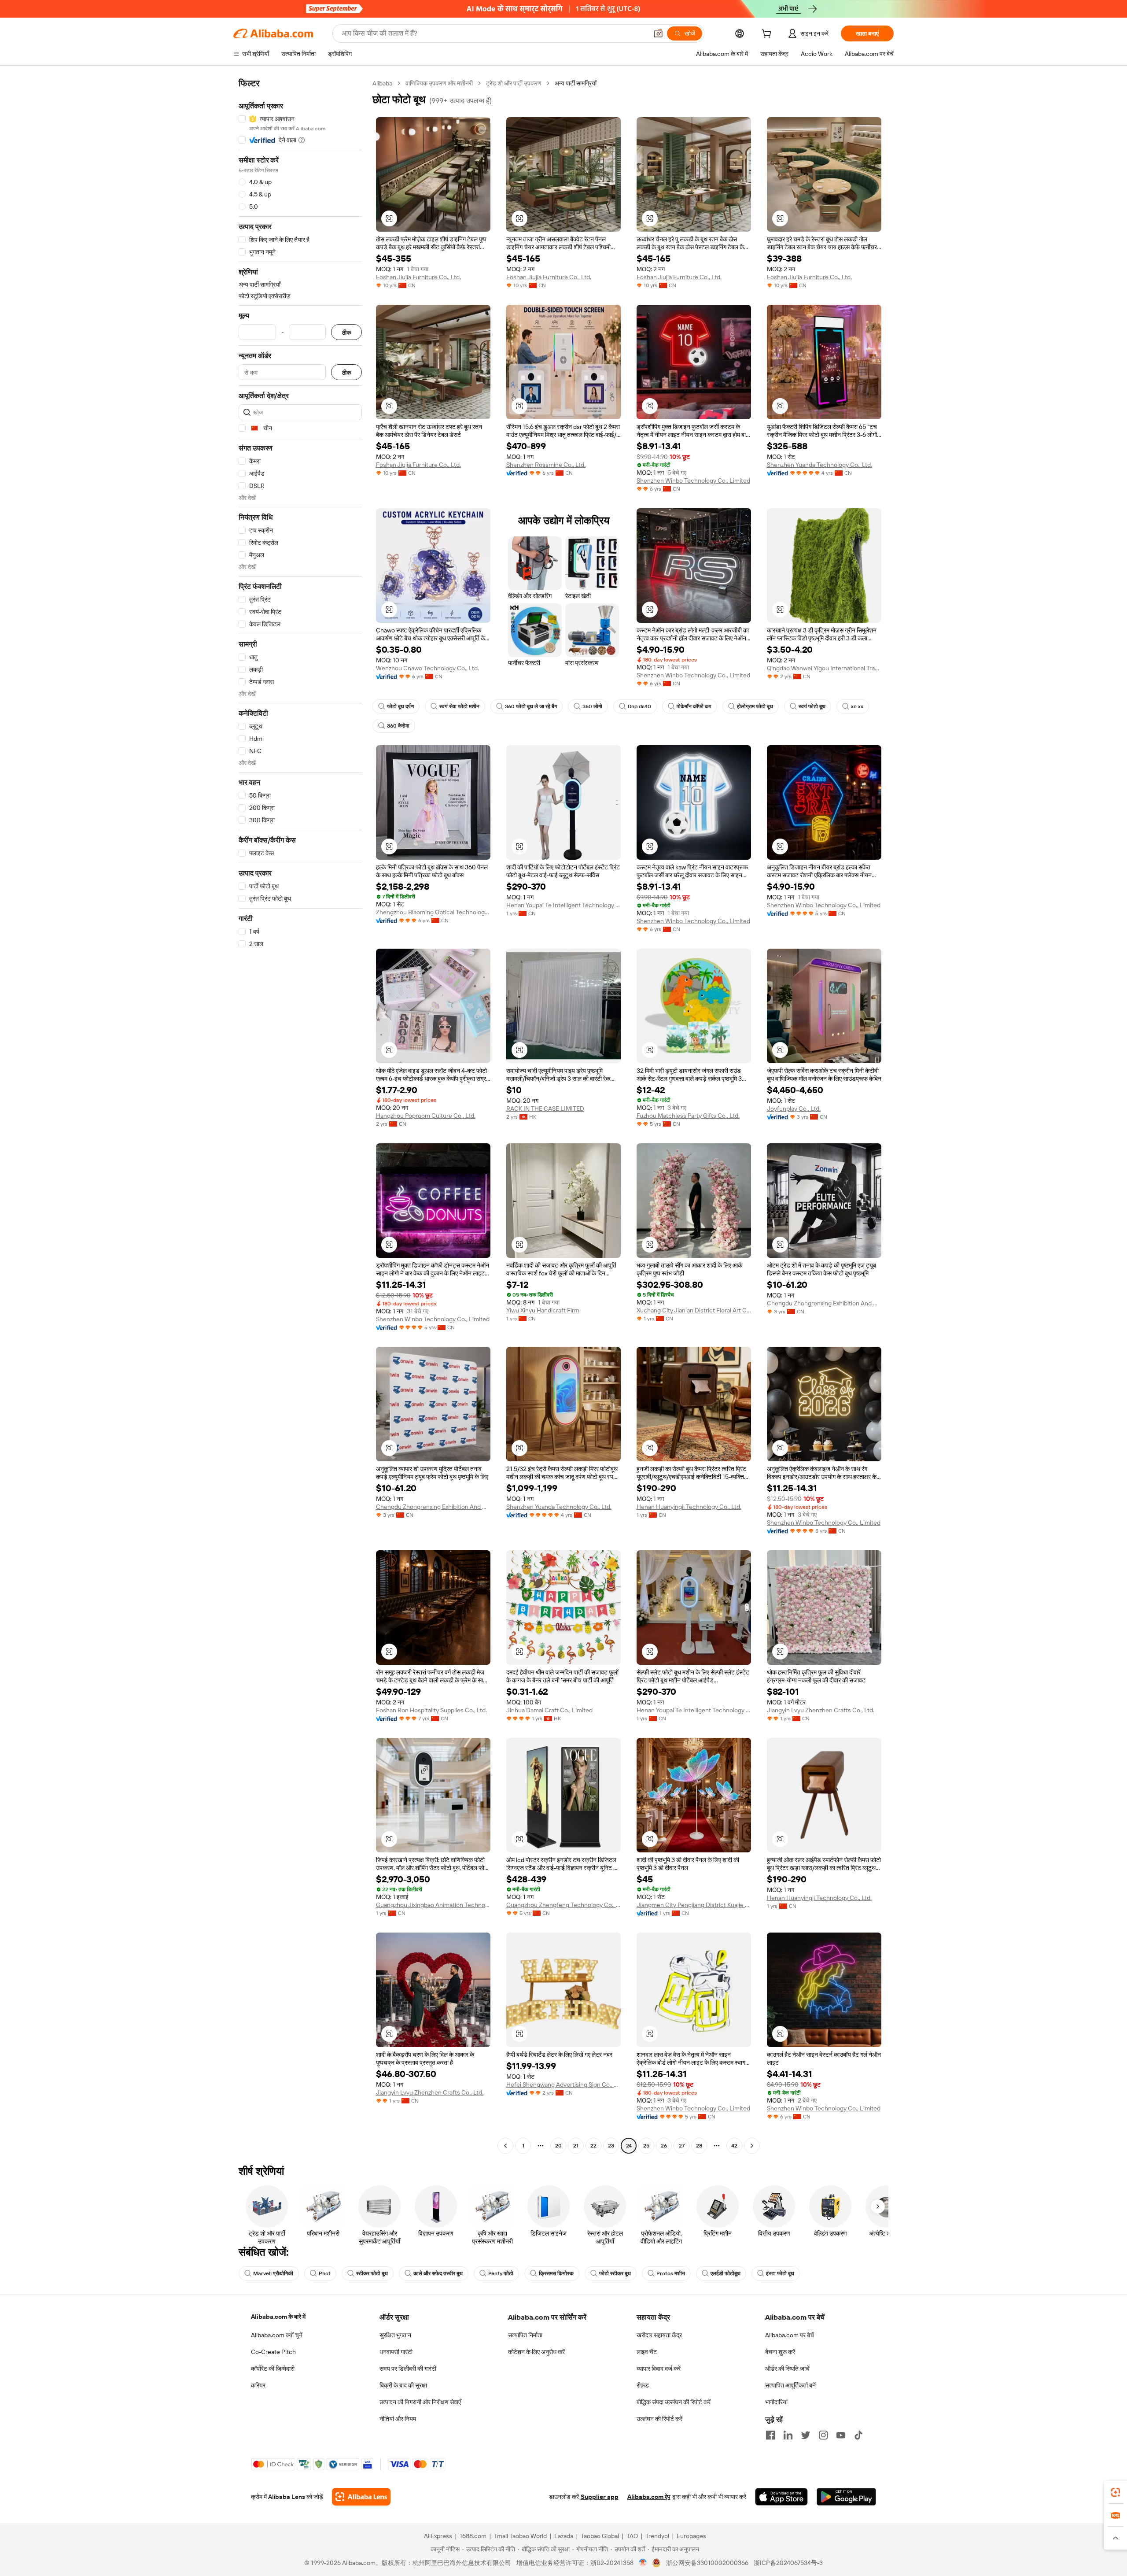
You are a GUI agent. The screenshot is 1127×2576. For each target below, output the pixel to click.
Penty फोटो (501, 2273)
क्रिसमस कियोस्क (556, 2273)
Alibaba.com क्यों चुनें (277, 2335)
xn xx (857, 706)
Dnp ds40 (639, 706)
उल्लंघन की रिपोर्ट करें (659, 2419)
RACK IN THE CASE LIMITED (545, 1109)
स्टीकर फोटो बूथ (372, 2273)
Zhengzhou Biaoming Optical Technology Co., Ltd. (433, 912)
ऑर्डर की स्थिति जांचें (787, 2369)
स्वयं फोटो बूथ (812, 706)
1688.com (473, 2536)
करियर (258, 2385)
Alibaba (382, 83)
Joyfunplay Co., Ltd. (794, 1109)
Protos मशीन (671, 2273)
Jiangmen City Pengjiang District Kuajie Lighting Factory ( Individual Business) (694, 1905)
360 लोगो (592, 706)
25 (646, 2146)
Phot (325, 2273)
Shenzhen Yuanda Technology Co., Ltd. (819, 465)
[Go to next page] (752, 2146)
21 (576, 2146)
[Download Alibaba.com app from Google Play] (846, 2497)
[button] (658, 33)
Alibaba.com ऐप (649, 2497)
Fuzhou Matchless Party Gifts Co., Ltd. (688, 1116)
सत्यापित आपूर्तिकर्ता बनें (790, 2385)
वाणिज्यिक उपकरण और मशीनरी (439, 83)
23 (611, 2146)
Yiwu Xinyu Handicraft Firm (543, 1310)
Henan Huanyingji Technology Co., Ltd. (689, 1507)
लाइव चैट (647, 2352)
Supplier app (600, 2497)
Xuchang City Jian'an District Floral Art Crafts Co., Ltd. (694, 1310)
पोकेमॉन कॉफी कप (694, 706)
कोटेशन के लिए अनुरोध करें (536, 2352)
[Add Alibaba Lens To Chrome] (361, 2497)
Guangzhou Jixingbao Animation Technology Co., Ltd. (433, 1905)
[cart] (768, 35)
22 (593, 2146)
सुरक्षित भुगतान (395, 2335)
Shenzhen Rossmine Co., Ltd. (546, 465)
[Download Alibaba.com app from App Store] (781, 2497)
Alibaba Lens (287, 2497)
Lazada (564, 2536)
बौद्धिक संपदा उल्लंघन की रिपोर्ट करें (674, 2402)
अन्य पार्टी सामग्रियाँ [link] (576, 83)
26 (664, 2146)
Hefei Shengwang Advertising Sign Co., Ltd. (563, 2084)
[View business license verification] (643, 2563)
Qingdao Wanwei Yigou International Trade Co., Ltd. (824, 668)
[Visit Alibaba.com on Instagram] (823, 2435)
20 (558, 2146)
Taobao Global (600, 2536)
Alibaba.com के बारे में (278, 2317)
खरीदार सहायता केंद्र (659, 2335)
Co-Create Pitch (273, 2352)
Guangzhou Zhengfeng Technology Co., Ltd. (563, 1905)
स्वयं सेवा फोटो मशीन (459, 706)
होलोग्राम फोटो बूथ (755, 706)
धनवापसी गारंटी (396, 2352)
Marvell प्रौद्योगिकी (273, 2273)
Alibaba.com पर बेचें (790, 2335)
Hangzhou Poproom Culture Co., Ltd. (426, 1116)
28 (699, 2146)
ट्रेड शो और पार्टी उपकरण (514, 83)
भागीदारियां (776, 2402)
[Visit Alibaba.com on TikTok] (858, 2435)
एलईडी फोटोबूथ (726, 2273)
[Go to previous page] (505, 2146)
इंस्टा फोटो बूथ (780, 2273)
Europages (691, 2536)
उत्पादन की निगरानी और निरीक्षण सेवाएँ (420, 2402)
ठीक (346, 332)
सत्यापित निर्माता (525, 2335)
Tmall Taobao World (520, 2536)
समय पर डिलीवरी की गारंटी (408, 2369)
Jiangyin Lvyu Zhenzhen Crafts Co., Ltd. (821, 1710)
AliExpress (438, 2536)
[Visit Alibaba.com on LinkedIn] (788, 2435)
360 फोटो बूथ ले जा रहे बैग (531, 706)
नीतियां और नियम (398, 2419)
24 (629, 2146)
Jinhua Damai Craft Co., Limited (549, 1710)
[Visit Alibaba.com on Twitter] (806, 2435)
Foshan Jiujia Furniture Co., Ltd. (418, 277)
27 (682, 2146)
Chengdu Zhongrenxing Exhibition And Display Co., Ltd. (824, 1303)
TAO (632, 2536)
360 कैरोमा (398, 726)
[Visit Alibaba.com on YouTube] (841, 2435)
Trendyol (657, 2536)
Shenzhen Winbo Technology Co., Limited (693, 480)
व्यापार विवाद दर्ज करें (659, 2369)
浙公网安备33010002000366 (707, 2563)
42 (734, 2146)
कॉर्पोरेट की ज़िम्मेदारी (273, 2369)
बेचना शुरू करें (780, 2352)
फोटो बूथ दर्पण (400, 706)
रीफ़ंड (643, 2385)
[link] (1116, 2492)
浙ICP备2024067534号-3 (788, 2563)
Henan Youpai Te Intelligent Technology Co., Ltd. (563, 905)
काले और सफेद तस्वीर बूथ (438, 2273)
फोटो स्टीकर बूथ (615, 2273)
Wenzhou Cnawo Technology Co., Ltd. (427, 668)
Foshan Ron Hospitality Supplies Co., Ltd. (431, 1710)
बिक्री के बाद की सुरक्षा (403, 2385)
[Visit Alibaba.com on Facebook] (770, 2435)
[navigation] (300, 1116)
